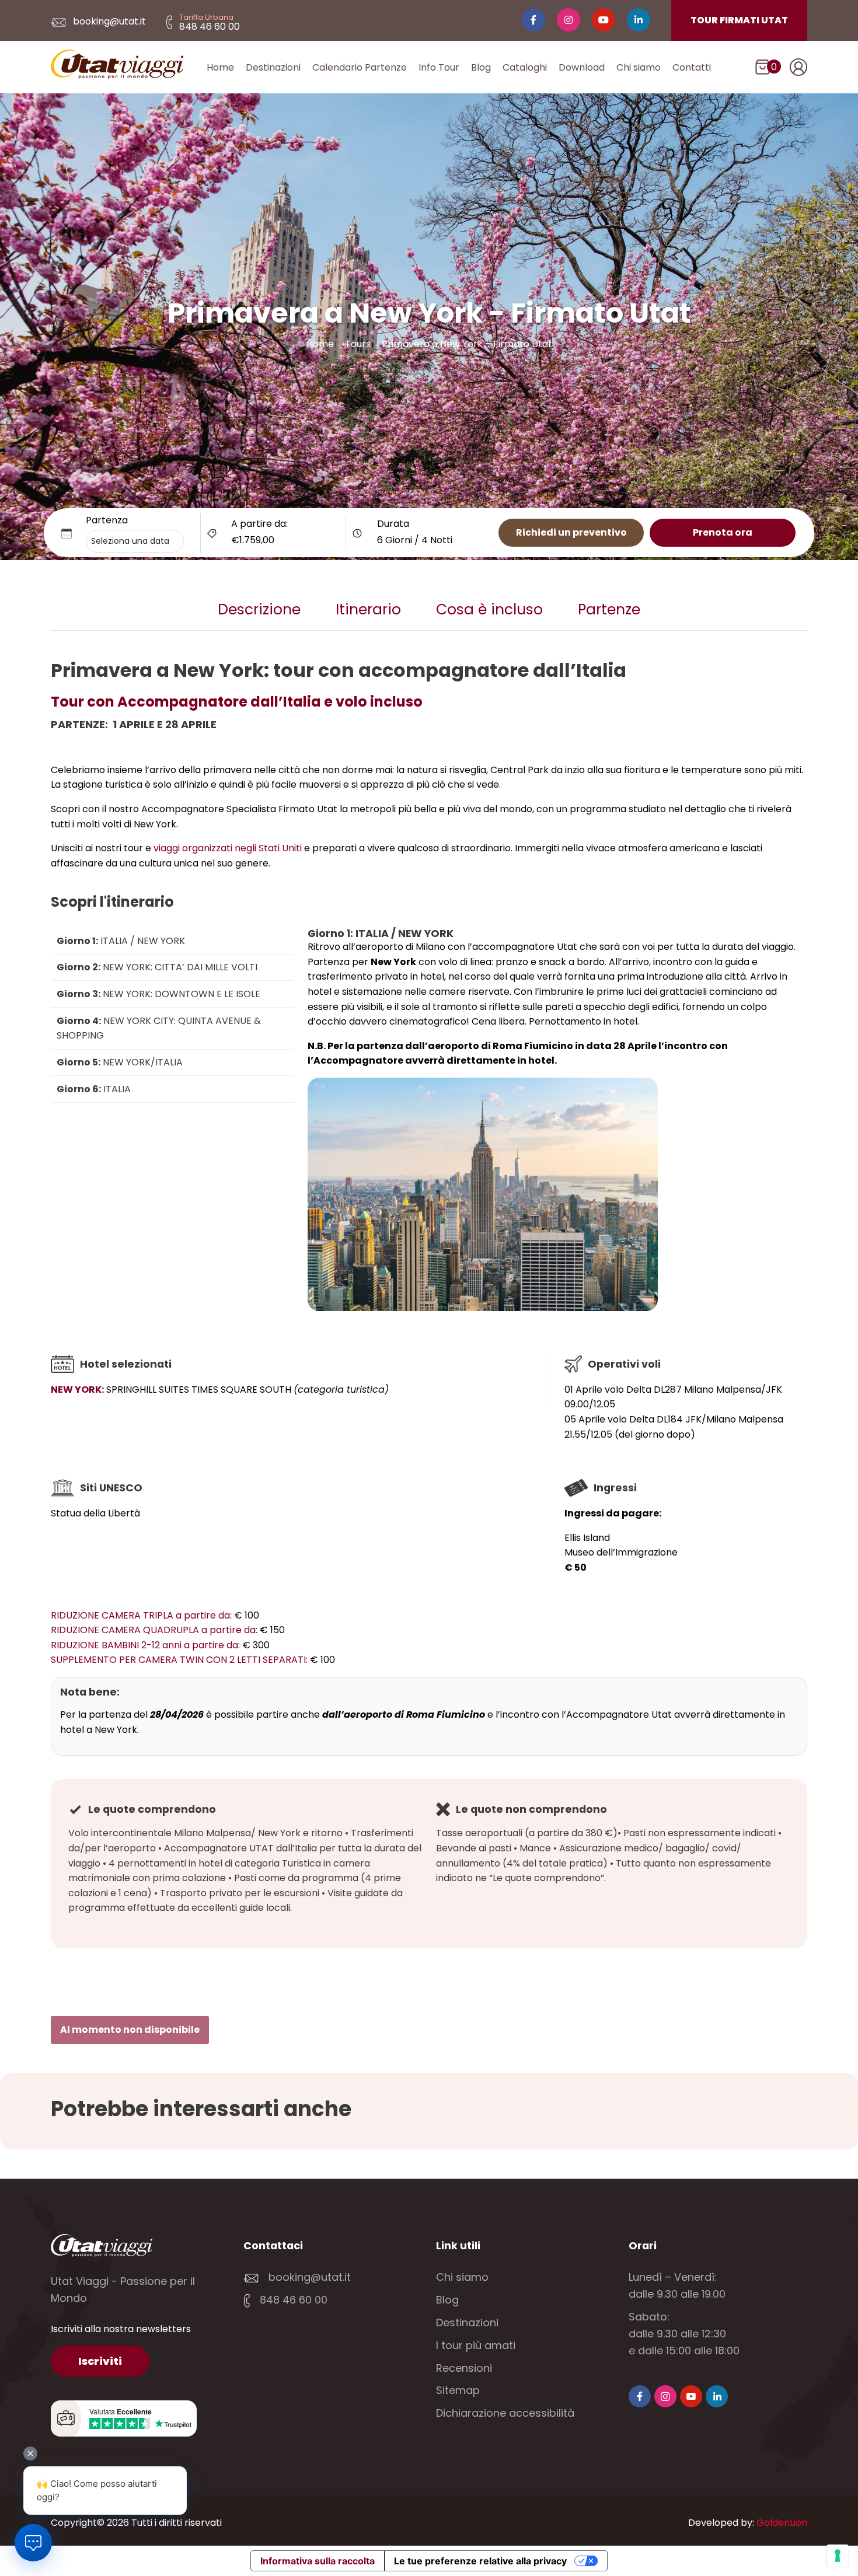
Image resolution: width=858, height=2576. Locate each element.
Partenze (609, 609)
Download (582, 67)
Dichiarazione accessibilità (505, 2413)
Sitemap (458, 2390)
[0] (763, 69)
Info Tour (439, 67)
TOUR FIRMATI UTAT (739, 20)
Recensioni (464, 2368)
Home (220, 67)
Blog (481, 67)
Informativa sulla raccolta (318, 2561)
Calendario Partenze (360, 67)
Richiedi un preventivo (571, 532)
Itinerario (368, 609)
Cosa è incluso (489, 609)
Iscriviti (100, 2361)
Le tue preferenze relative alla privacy (480, 2561)
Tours (358, 344)
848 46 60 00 (292, 2300)
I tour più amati (476, 2345)
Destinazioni (273, 67)
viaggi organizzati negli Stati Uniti (228, 848)
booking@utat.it (108, 21)
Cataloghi (525, 67)
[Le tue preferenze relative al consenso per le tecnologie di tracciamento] (838, 2556)
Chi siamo (639, 67)
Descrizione (259, 609)
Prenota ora (723, 532)
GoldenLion (782, 2523)
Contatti (692, 67)
